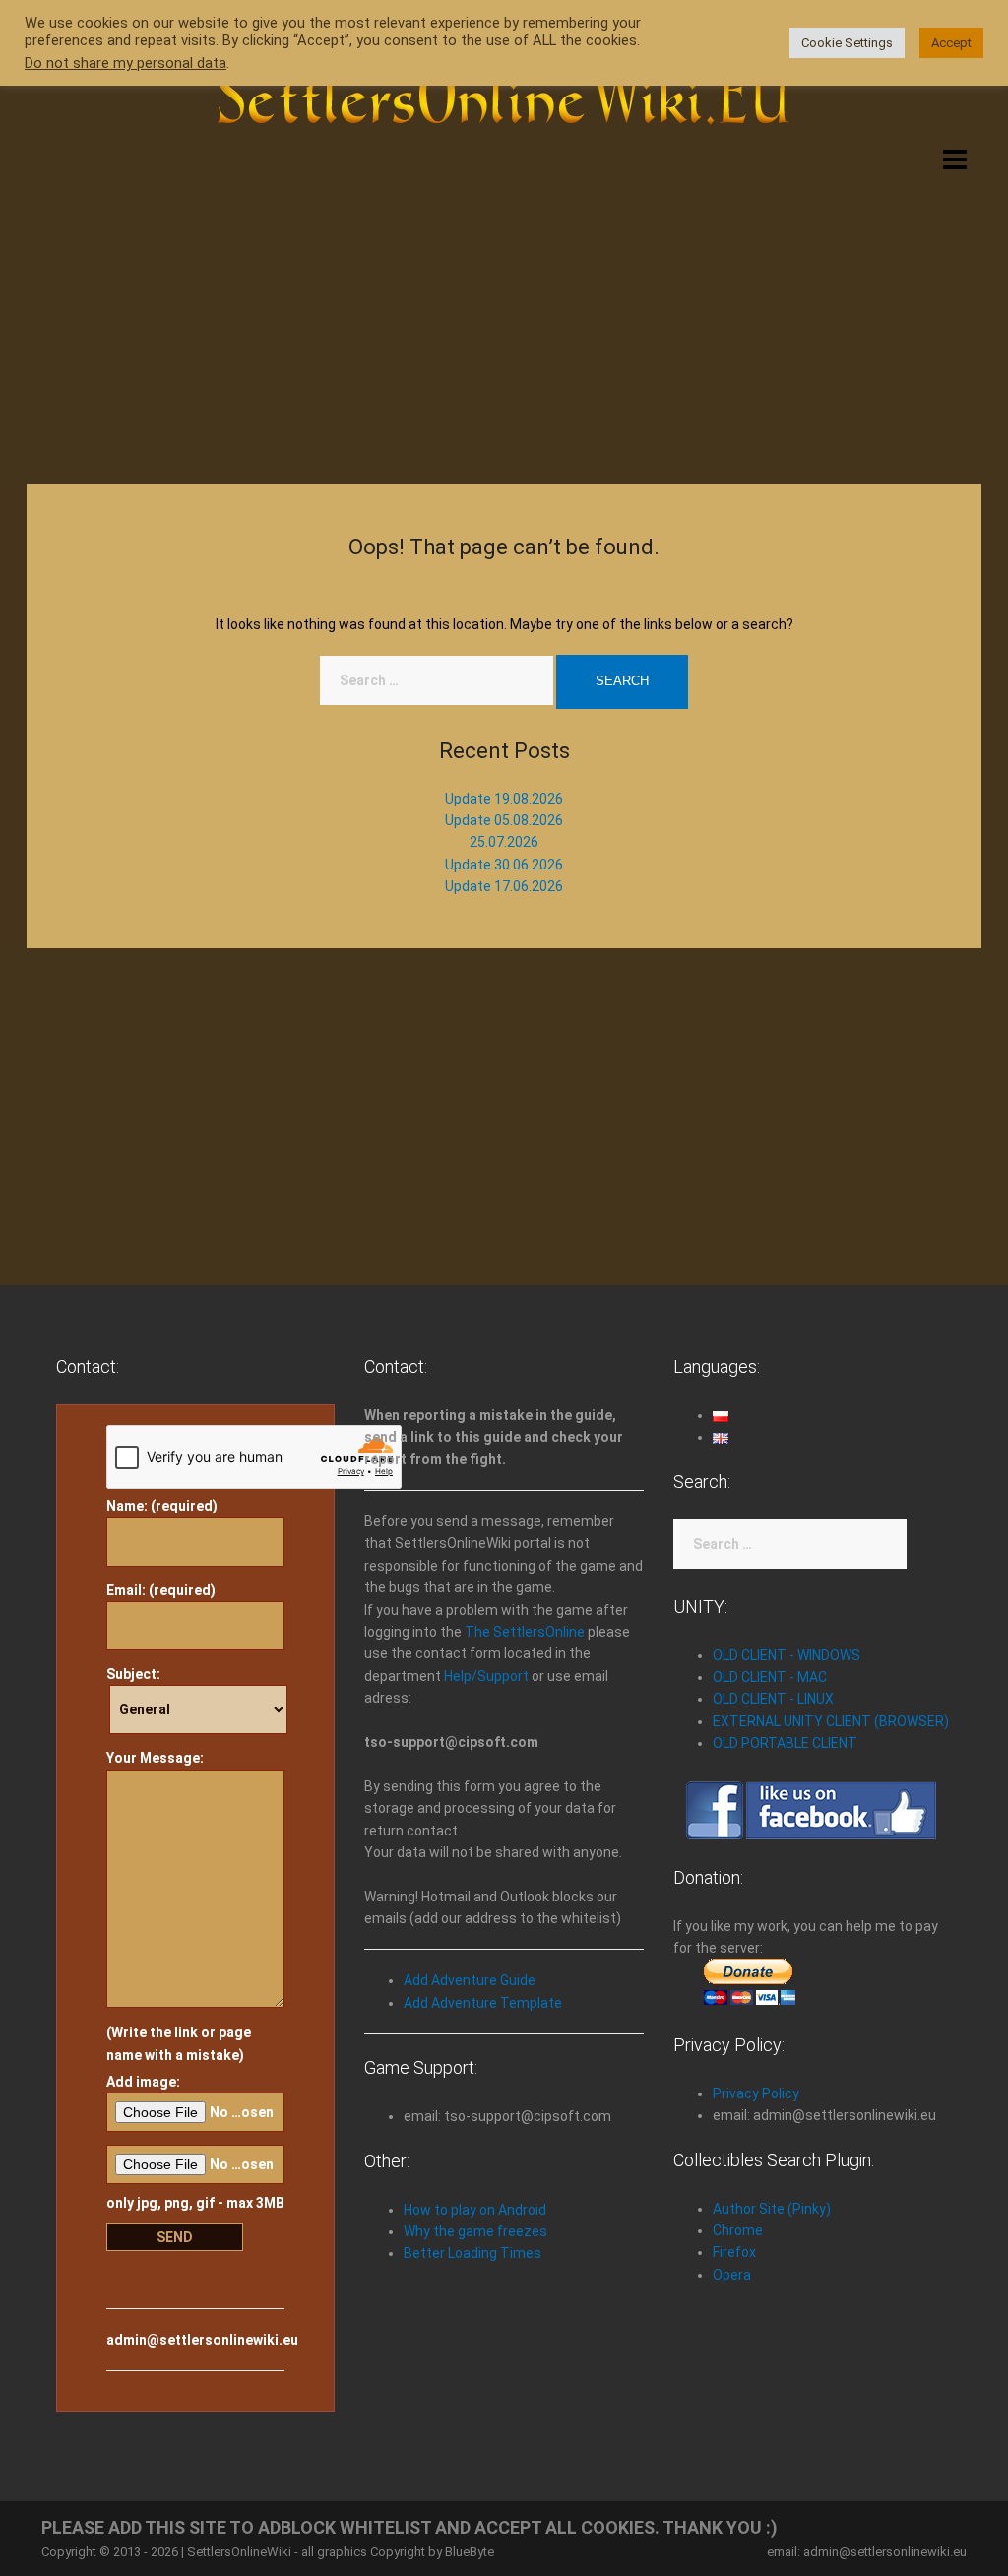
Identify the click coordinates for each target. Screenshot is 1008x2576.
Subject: (133, 1674)
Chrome (738, 2230)
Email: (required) (161, 1590)
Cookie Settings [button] (847, 43)
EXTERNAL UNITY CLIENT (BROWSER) (831, 1721)
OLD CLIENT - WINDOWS (787, 1655)
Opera (732, 2275)
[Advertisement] (504, 307)
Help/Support (486, 1676)
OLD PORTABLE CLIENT (785, 1743)
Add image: (143, 2082)
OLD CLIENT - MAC (770, 1677)
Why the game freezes (475, 2231)
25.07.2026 (504, 842)
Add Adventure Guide (470, 1980)
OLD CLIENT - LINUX (773, 1699)
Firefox (734, 2252)
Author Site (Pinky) (772, 2209)
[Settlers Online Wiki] (504, 91)
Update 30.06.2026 (504, 865)
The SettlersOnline (525, 1632)
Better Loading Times (472, 2253)
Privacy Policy (756, 2093)
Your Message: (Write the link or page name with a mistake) (179, 1906)
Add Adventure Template (483, 2003)
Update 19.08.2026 (504, 799)
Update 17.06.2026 (504, 886)
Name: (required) (162, 1506)
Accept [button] (951, 43)
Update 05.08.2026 (504, 820)
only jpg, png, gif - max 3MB (195, 2203)
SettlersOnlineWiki (239, 2552)
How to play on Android (475, 2210)
